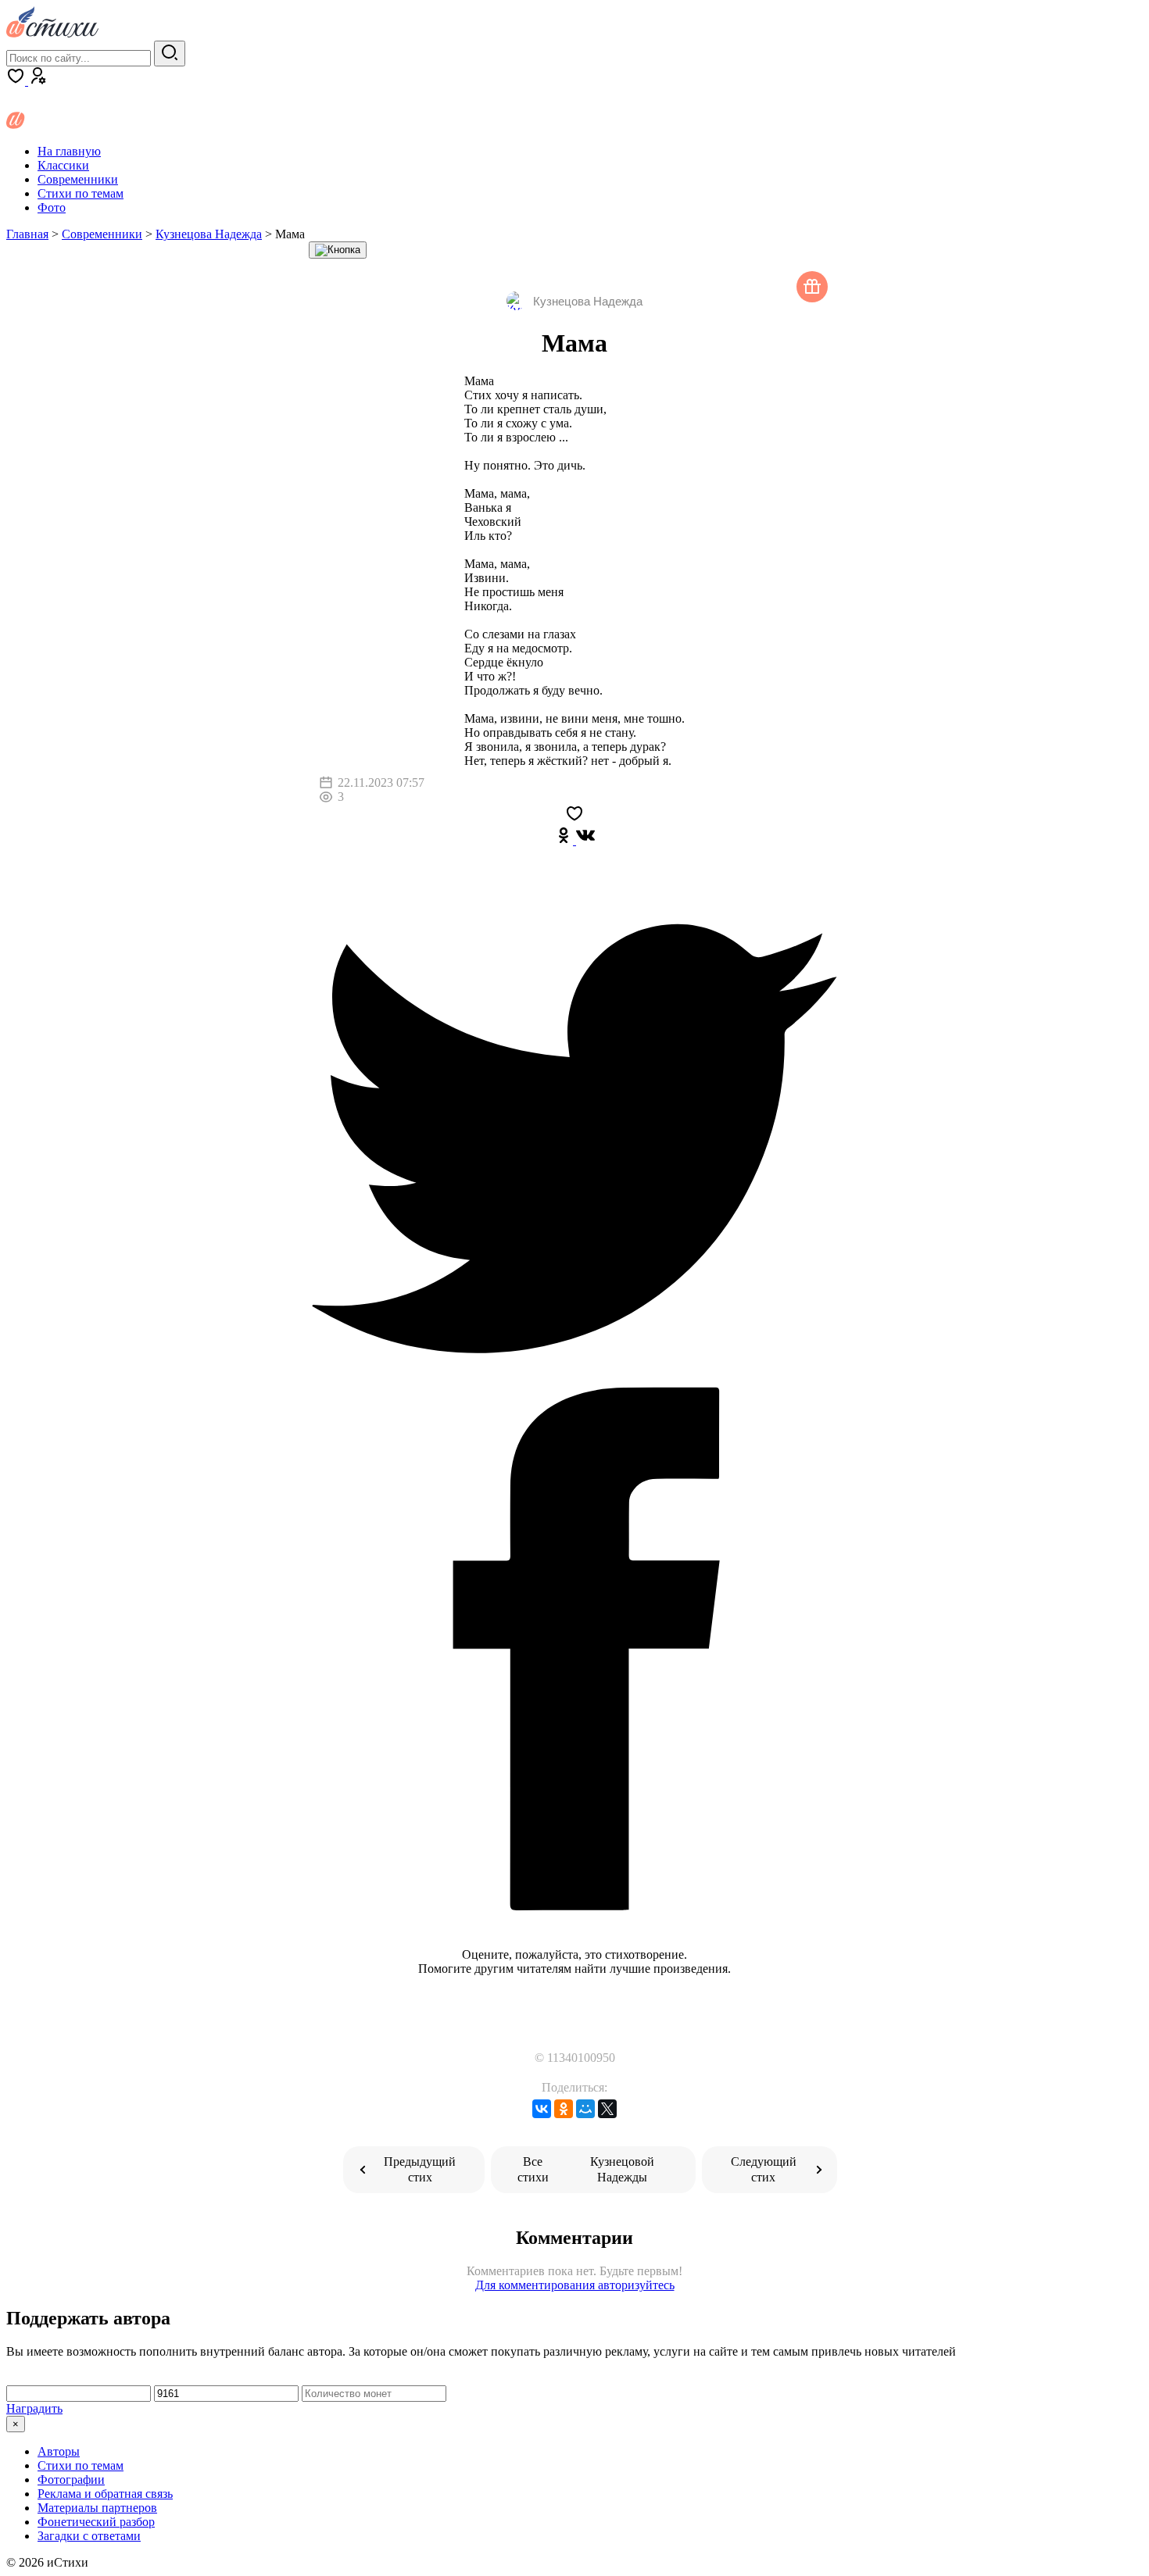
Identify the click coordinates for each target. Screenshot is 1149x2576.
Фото (52, 207)
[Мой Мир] (585, 2109)
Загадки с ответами (89, 2536)
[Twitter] (574, 1375)
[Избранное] (17, 81)
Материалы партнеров (97, 2508)
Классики (63, 165)
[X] (607, 2109)
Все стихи (586, 2169)
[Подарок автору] (812, 287)
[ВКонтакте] (542, 2109)
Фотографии (71, 2480)
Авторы (59, 2451)
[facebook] (574, 1909)
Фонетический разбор (96, 2522)
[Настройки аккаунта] (38, 81)
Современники (78, 179)
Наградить (34, 2408)
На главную (69, 151)
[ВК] (584, 840)
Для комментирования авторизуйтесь (575, 2285)
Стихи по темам (81, 193)
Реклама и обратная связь (105, 2494)
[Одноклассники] (564, 840)
